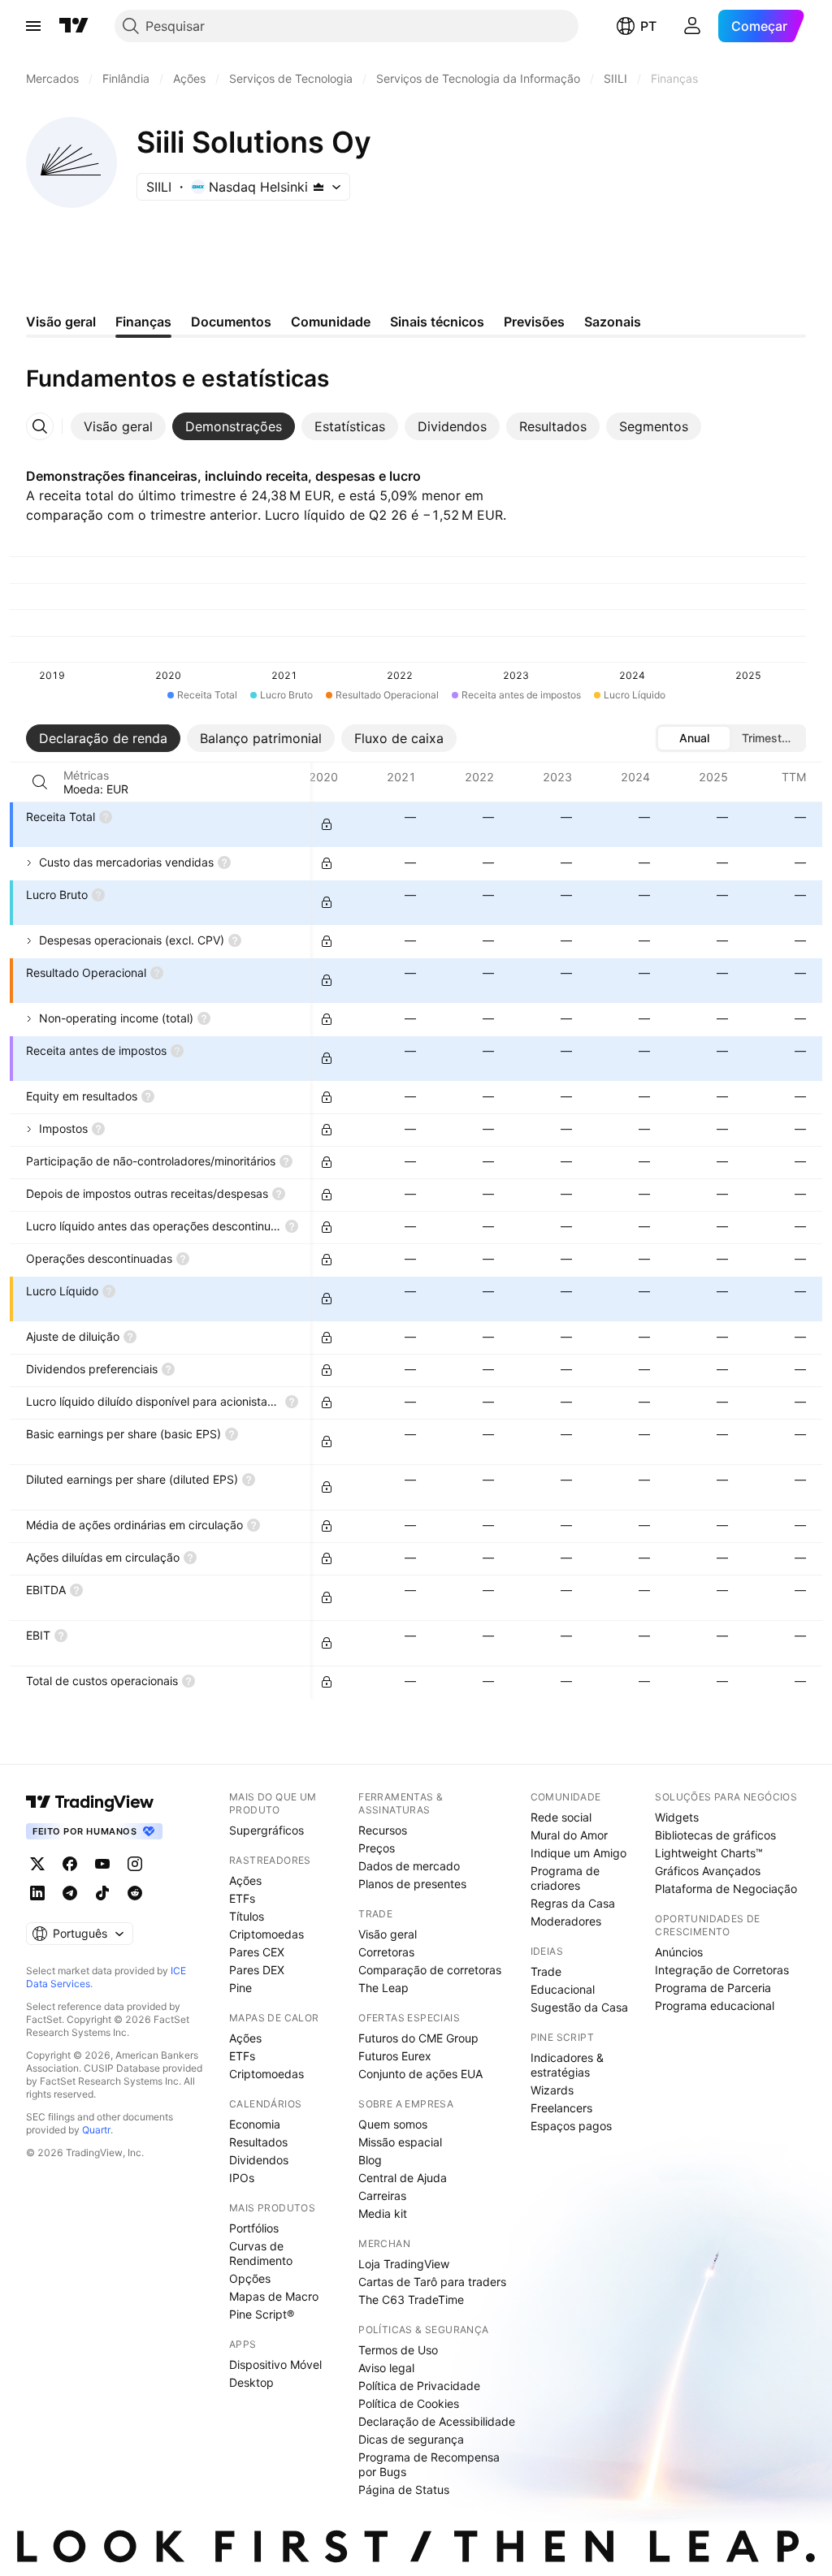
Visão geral (388, 1934)
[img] (318, 187)
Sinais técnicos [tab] (437, 322)
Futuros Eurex (395, 2056)
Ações (245, 1880)
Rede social (561, 1817)
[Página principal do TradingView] (74, 26)
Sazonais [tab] (613, 322)
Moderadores (566, 1921)
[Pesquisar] (40, 782)
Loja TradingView (404, 2264)
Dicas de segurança (411, 2439)
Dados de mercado (409, 1866)
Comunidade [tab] (331, 322)
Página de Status (404, 2490)
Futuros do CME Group (418, 2038)
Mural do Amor (569, 1835)
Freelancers (561, 2108)
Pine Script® (262, 2314)
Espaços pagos (571, 2126)
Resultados (258, 2142)
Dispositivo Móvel (275, 2364)
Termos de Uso (398, 2350)
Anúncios (679, 1952)
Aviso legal (386, 2368)
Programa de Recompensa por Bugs (429, 2464)
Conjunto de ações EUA (420, 2074)
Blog (370, 2160)
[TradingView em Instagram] (135, 1864)
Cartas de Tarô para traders (432, 2282)
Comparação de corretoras (430, 1970)
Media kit (383, 2213)
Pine (240, 1988)
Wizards (552, 2090)
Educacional (563, 1989)
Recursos (383, 1830)
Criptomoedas (266, 1934)
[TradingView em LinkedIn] (37, 1893)
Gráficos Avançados (708, 1871)
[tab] (118, 426)
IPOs (242, 2178)
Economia (255, 2124)
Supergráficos (266, 1830)
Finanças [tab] (143, 322)
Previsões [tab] (534, 322)
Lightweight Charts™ (709, 1853)
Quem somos (393, 2124)
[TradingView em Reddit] (135, 1893)
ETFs (242, 1898)
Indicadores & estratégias (567, 2065)
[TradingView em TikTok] (102, 1893)
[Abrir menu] (33, 26)
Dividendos (259, 2160)
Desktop (251, 2382)
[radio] (694, 738)
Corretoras (386, 1952)
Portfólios (254, 2228)
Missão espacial (400, 2142)
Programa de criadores (565, 1878)
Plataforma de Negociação (726, 1889)
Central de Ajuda (403, 2178)
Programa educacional (715, 2005)
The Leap (383, 1988)
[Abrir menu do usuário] (692, 26)
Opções (250, 2278)
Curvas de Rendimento (261, 2253)
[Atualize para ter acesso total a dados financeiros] (327, 824)
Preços (377, 1848)
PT (648, 26)
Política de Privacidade (419, 2386)
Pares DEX (257, 1970)
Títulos (247, 1916)
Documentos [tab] (231, 322)
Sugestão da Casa (579, 2007)
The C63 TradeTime (411, 2299)
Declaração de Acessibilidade (437, 2421)
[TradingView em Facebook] (70, 1864)
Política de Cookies (409, 2403)
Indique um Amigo (578, 1853)
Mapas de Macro (274, 2296)
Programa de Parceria (713, 1988)
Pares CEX (257, 1952)
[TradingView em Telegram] (70, 1893)
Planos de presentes (412, 1884)
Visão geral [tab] (61, 322)
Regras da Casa (573, 1903)
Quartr (96, 2130)
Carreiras (382, 2196)
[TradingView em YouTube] (102, 1864)
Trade (546, 1971)
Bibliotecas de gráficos (715, 1835)
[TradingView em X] (37, 1864)
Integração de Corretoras (722, 1970)
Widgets (677, 1817)
